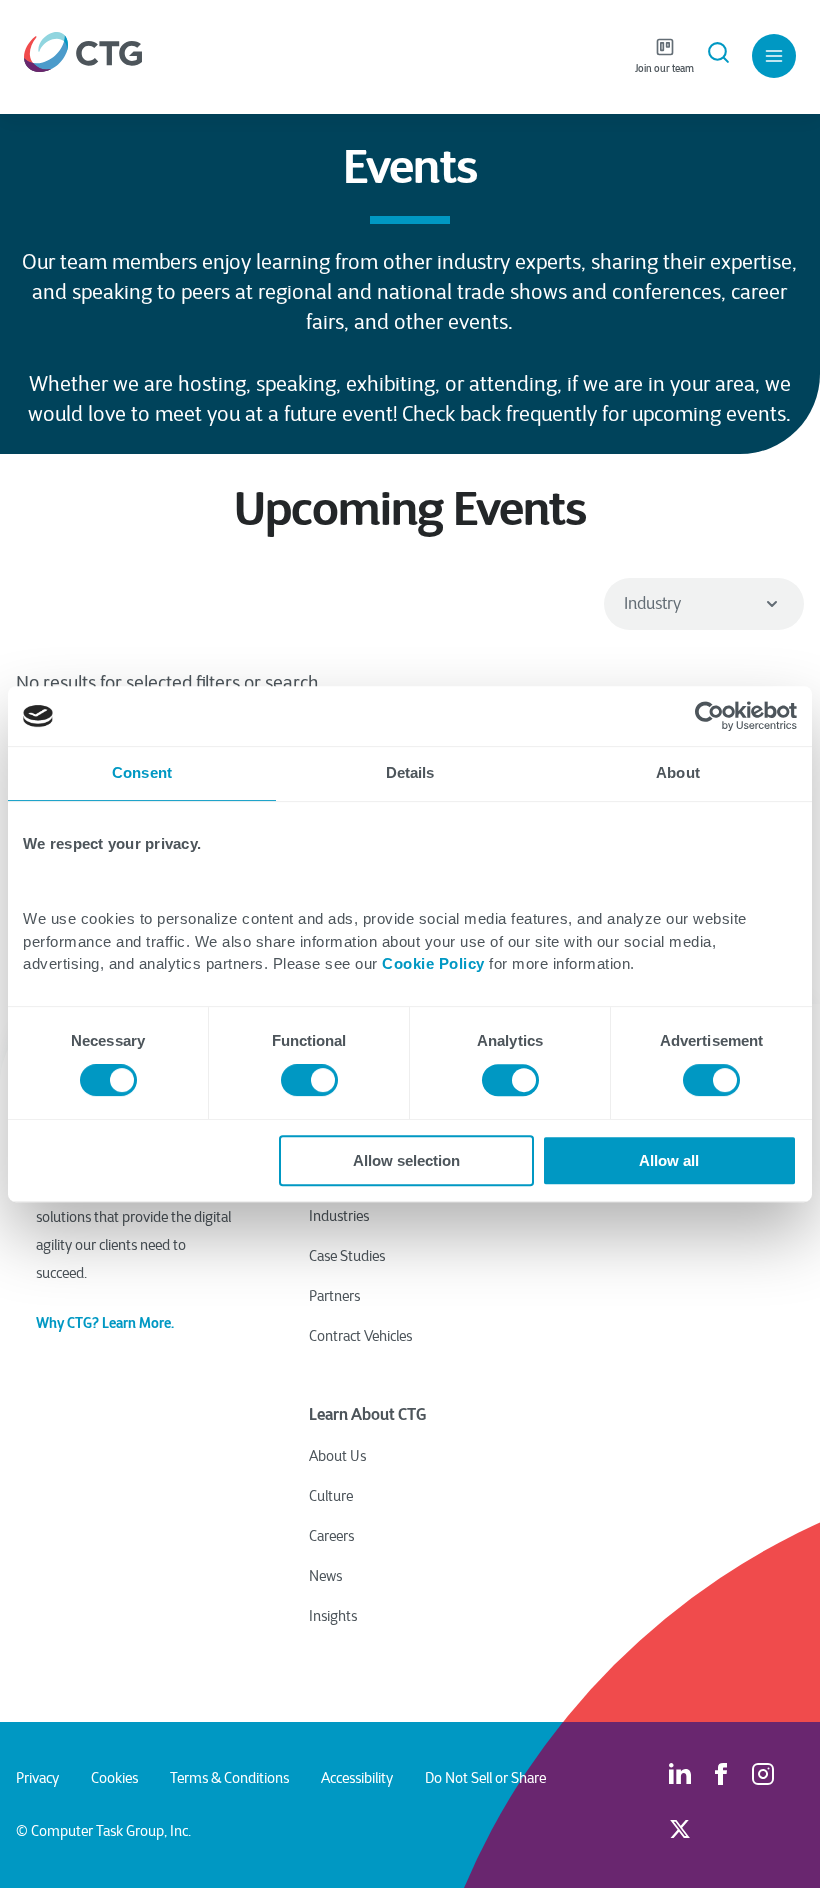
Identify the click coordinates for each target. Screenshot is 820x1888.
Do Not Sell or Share (485, 1778)
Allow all (669, 1160)
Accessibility (357, 1778)
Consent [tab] (142, 772)
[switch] (309, 1080)
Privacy (37, 1778)
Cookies (114, 1778)
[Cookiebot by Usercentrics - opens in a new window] (709, 716)
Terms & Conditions (229, 1778)
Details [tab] (410, 772)
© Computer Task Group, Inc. (103, 1831)
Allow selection (406, 1160)
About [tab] (678, 772)
